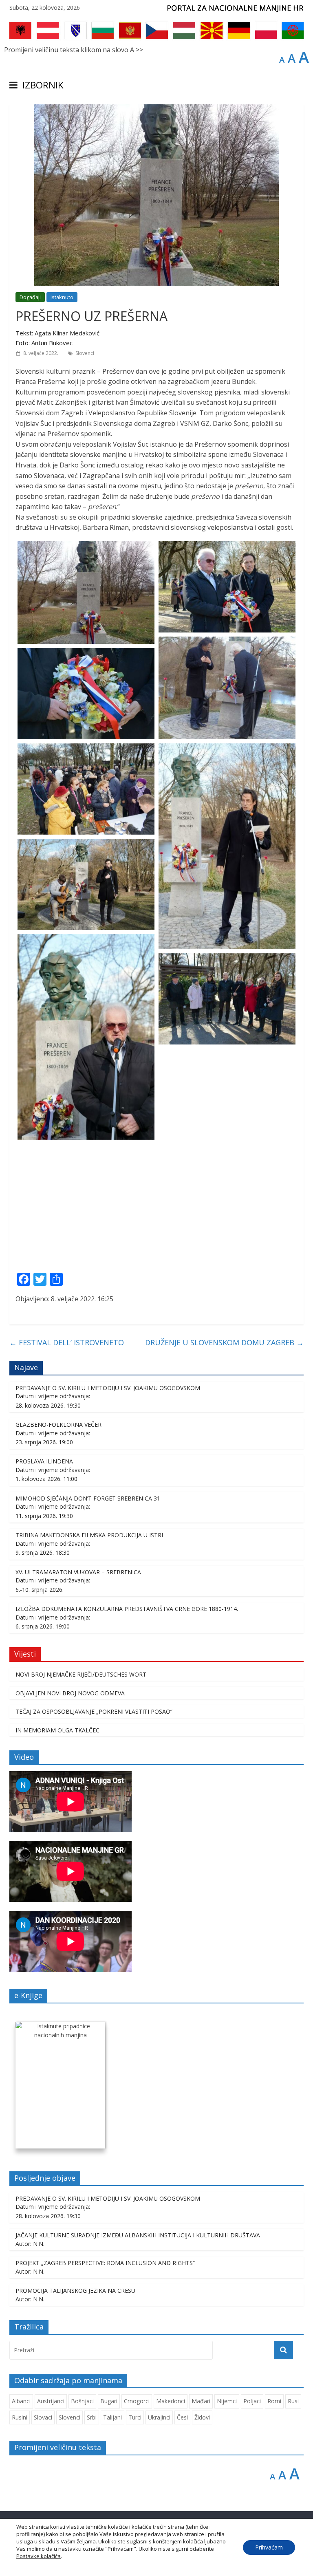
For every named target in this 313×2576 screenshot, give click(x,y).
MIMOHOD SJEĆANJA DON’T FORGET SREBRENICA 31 (88, 1498)
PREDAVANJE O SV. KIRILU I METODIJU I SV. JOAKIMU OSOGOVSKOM (108, 1388)
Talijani (112, 2417)
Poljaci (252, 2401)
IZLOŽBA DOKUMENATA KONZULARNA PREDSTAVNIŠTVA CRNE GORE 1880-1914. (127, 1609)
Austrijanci (51, 2401)
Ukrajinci (159, 2417)
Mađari (201, 2401)
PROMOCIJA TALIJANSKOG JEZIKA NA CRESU (75, 2291)
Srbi (92, 2417)
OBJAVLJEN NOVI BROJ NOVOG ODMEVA (70, 1693)
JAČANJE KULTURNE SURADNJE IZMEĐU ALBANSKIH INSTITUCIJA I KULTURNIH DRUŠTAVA (138, 2235)
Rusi (293, 2401)
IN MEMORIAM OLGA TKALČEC (57, 1730)
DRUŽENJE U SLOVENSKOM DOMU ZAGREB (224, 1342)
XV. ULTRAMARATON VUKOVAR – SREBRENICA (79, 1572)
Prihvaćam (269, 2547)
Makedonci (171, 2401)
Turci (135, 2417)
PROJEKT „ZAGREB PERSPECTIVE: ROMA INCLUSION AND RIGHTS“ (105, 2263)
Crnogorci (137, 2401)
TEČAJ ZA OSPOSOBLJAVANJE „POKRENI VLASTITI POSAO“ (94, 1711)
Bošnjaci (82, 2401)
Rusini (20, 2417)
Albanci (21, 2401)
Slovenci (85, 353)
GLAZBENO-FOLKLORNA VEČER (58, 1425)
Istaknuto (62, 297)
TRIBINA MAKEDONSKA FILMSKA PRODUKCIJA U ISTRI (89, 1535)
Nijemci (227, 2401)
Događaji (30, 297)
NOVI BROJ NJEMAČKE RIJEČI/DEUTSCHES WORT (81, 1674)
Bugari (109, 2401)
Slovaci (43, 2417)
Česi (182, 2417)
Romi (274, 2401)
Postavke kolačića (39, 2556)
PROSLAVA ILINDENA (44, 1461)
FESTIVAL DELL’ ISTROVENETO (67, 1342)
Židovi (202, 2417)
